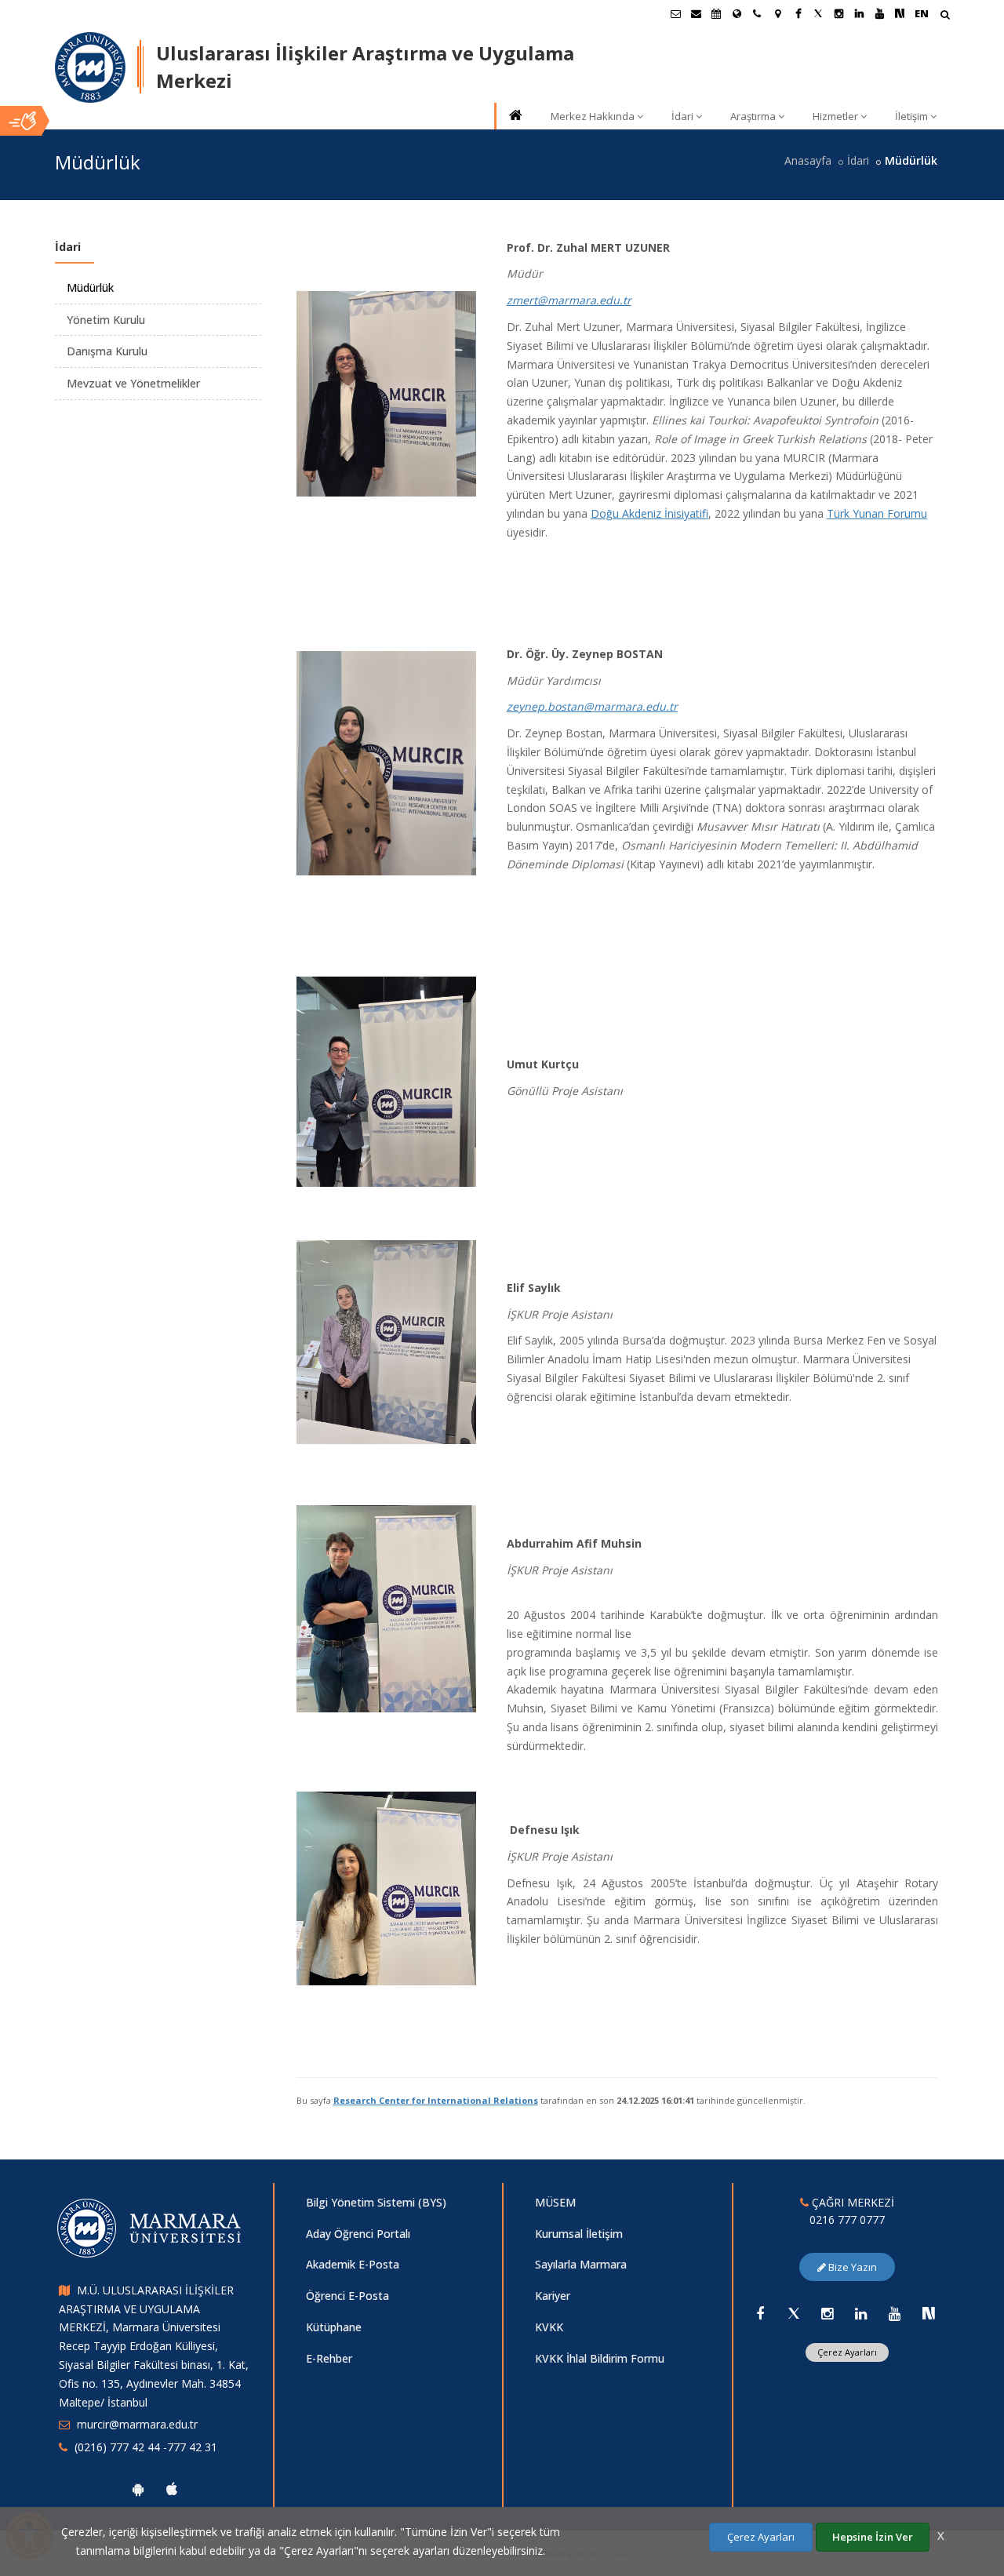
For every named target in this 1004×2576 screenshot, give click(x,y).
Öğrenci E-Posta (347, 2296)
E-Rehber (329, 2358)
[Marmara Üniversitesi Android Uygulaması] (138, 2489)
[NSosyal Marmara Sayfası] (900, 13)
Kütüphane (334, 2327)
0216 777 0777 (847, 2219)
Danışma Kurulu (107, 351)
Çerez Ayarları (847, 2352)
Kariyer (553, 2296)
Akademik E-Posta (353, 2264)
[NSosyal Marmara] (929, 2313)
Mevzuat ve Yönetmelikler (133, 383)
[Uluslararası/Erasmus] (737, 13)
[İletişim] (757, 13)
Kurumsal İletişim (579, 2234)
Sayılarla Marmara (581, 2264)
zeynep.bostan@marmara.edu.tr (592, 706)
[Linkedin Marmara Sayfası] (859, 13)
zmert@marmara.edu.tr (569, 300)
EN (922, 13)
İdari (682, 116)
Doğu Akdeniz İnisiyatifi (649, 513)
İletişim (911, 116)
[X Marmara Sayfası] (818, 13)
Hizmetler (835, 116)
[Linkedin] (861, 2313)
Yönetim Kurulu (106, 320)
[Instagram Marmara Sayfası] (838, 13)
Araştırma (753, 116)
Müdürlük (90, 287)
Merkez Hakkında (593, 116)
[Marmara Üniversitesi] (90, 67)
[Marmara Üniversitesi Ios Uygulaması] (172, 2489)
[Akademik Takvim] (716, 13)
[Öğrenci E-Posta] (675, 13)
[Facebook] (760, 2313)
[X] (794, 2313)
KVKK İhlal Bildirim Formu (600, 2358)
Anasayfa (808, 160)
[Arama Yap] (945, 16)
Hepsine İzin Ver (873, 2537)
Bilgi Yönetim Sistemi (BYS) (376, 2202)
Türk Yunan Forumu (877, 513)
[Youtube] (895, 2313)
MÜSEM (555, 2202)
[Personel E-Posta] (696, 13)
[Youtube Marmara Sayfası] (879, 13)
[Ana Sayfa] (515, 116)
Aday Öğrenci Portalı (358, 2234)
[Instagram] (828, 2313)
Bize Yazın (851, 2267)
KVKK (549, 2327)
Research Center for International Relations (436, 2100)
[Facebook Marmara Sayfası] (798, 13)
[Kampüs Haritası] (777, 13)
